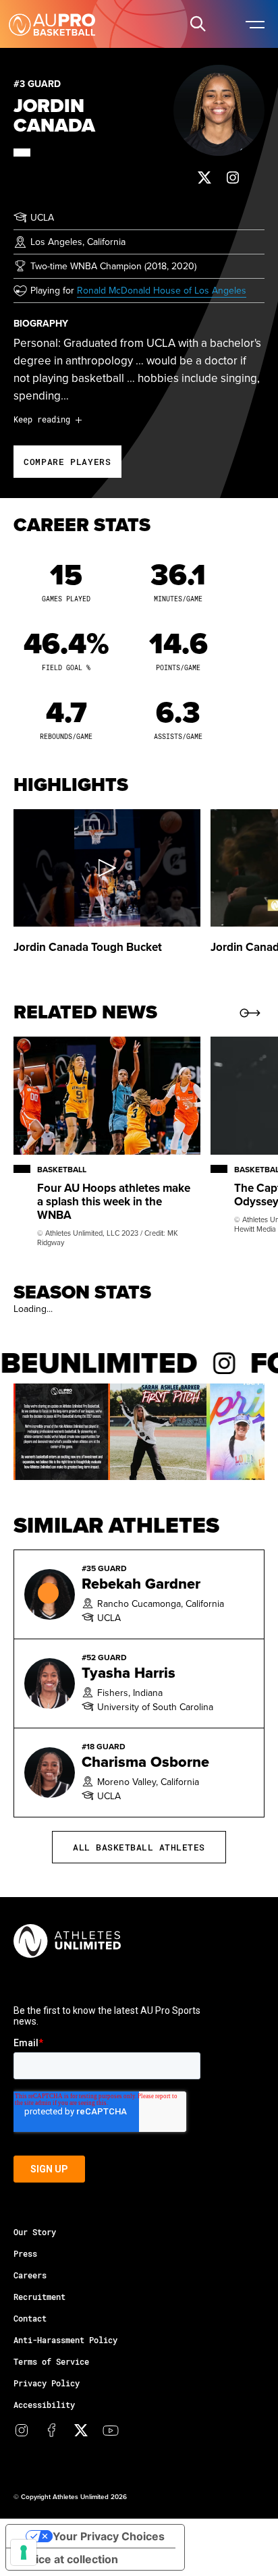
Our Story (35, 2232)
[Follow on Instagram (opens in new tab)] (233, 177)
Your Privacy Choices (109, 2536)
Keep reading (42, 419)
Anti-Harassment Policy (65, 2340)
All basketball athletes (139, 1847)
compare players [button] (67, 462)
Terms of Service (51, 2361)
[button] (198, 24)
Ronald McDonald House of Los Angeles (162, 290)
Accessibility (44, 2405)
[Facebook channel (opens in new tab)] (51, 2430)
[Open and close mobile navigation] (254, 24)
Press (25, 2253)
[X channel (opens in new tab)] (81, 2430)
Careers (30, 2275)
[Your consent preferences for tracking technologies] (24, 2552)
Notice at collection (67, 2559)
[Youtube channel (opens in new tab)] (111, 2430)
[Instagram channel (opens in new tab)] (22, 2430)
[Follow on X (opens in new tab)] (204, 177)
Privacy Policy (47, 2383)
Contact (30, 2318)
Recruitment (39, 2297)
